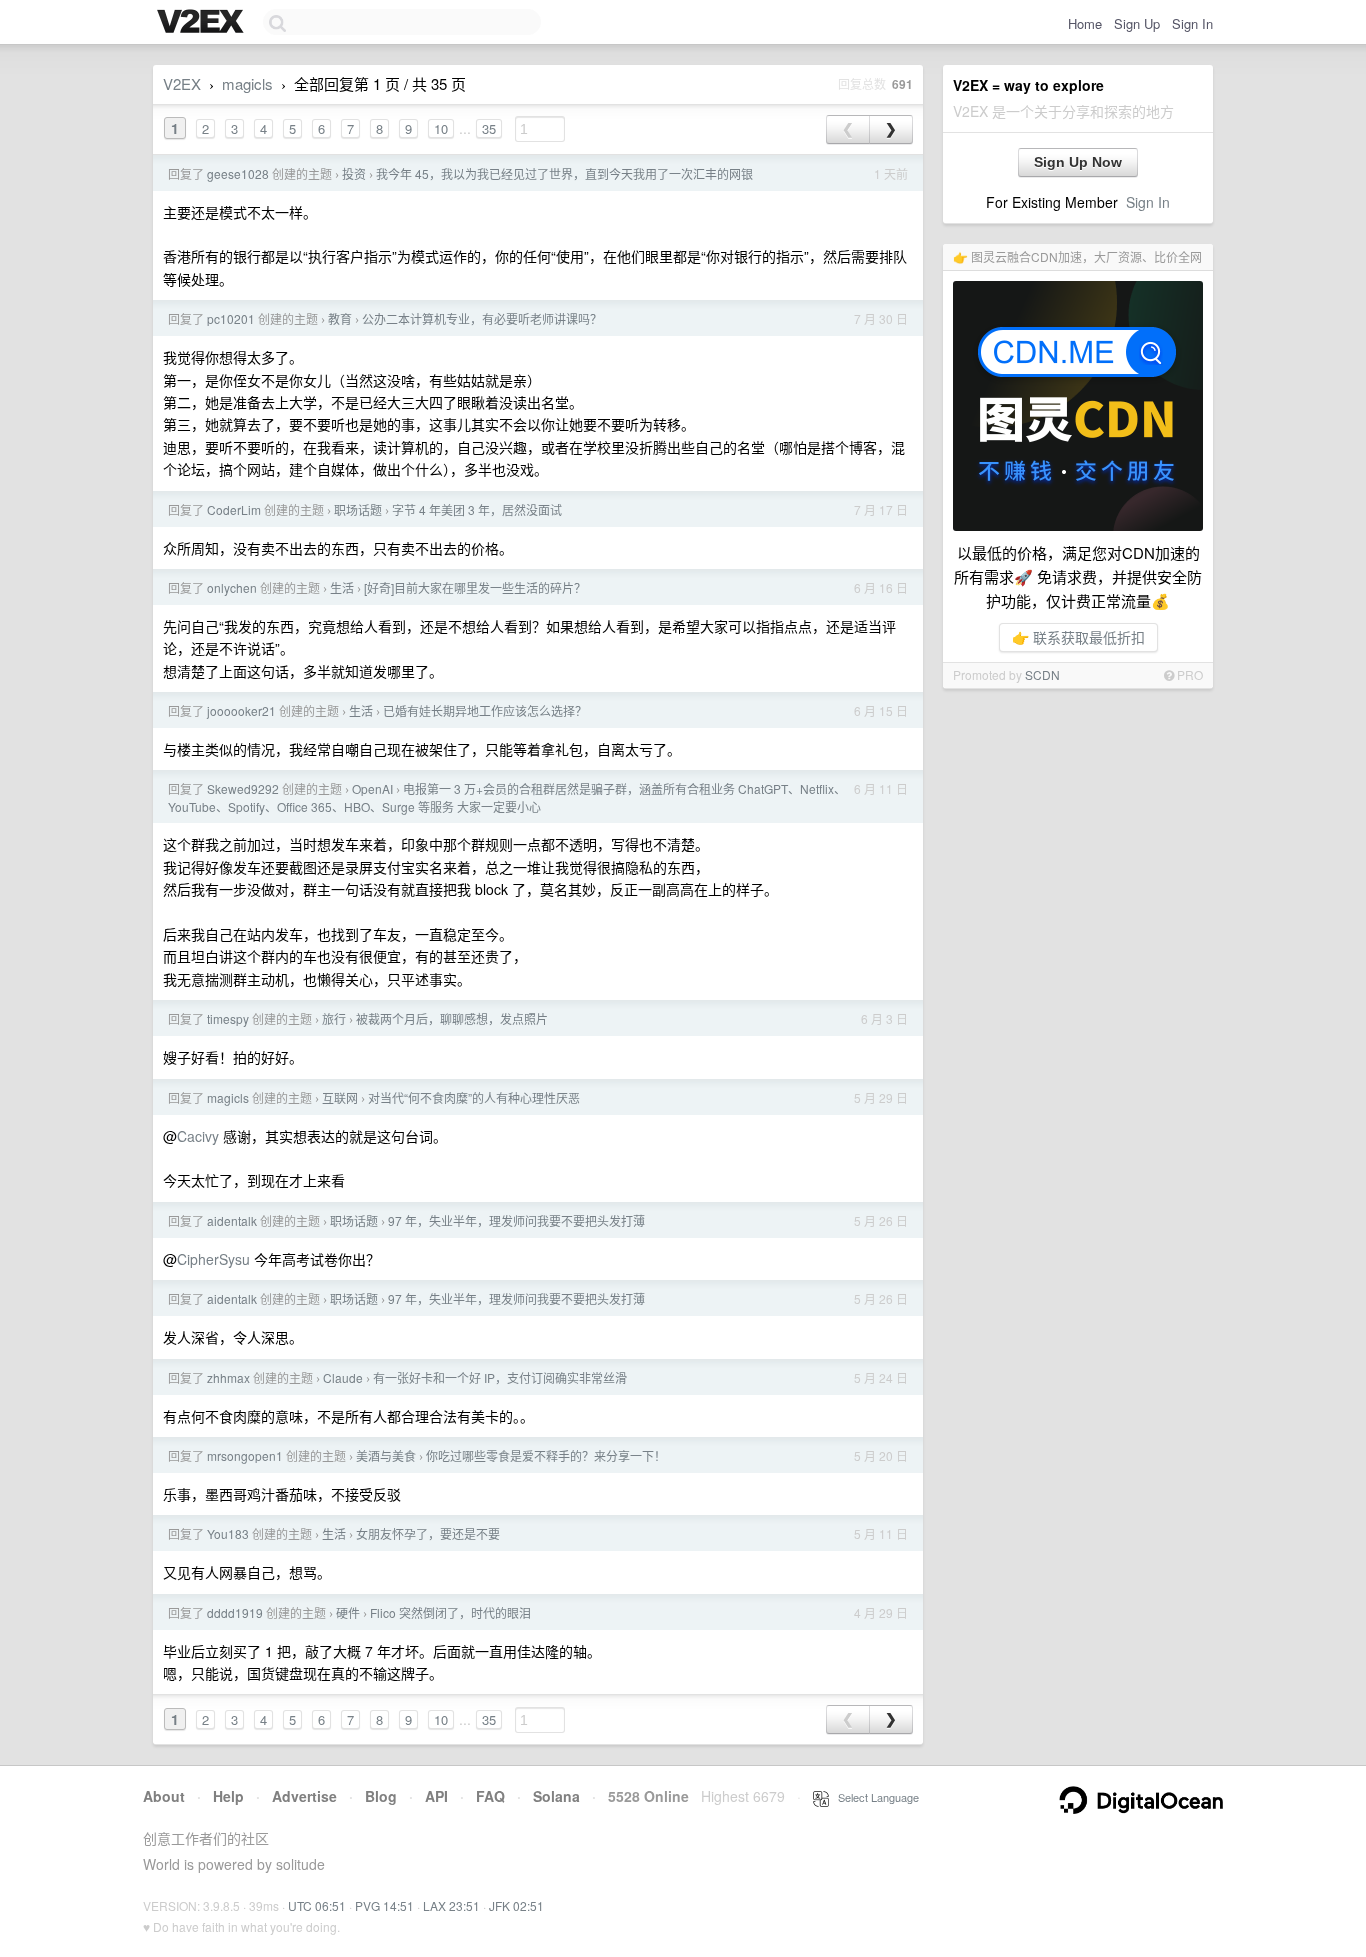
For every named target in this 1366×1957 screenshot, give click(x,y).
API (436, 1796)
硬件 (348, 1612)
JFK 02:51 (516, 1905)
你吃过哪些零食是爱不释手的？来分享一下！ (546, 1455)
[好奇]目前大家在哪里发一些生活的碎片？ (475, 587)
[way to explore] (203, 23)
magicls (247, 83)
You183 (228, 1533)
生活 (342, 587)
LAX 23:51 (451, 1905)
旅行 (334, 1018)
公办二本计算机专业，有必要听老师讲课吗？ (482, 318)
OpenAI (372, 788)
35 (489, 128)
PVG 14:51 (384, 1905)
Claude (343, 1377)
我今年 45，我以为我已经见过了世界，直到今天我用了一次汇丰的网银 (564, 173)
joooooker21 (241, 710)
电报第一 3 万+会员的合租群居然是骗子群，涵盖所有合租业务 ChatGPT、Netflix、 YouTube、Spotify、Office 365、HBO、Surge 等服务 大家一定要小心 (507, 797)
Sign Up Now (1078, 162)
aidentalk (232, 1220)
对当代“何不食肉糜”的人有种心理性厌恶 (474, 1097)
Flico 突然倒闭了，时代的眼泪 (450, 1612)
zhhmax (228, 1377)
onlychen (232, 587)
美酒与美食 (386, 1455)
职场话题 (358, 509)
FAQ (490, 1796)
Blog (381, 1796)
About (164, 1796)
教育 (340, 318)
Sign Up (1137, 23)
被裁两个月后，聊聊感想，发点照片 (452, 1018)
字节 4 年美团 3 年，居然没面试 (477, 509)
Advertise (304, 1796)
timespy (228, 1018)
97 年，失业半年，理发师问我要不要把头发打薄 (516, 1220)
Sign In (1192, 23)
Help (228, 1796)
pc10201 (231, 318)
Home (1085, 23)
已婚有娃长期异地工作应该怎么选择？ (485, 710)
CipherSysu (213, 1259)
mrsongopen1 (245, 1455)
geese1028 (238, 173)
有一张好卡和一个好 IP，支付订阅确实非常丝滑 (500, 1377)
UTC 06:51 (317, 1905)
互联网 (340, 1097)
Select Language (874, 1797)
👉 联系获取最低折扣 (1078, 637)
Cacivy (198, 1136)
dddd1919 (235, 1612)
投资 (354, 173)
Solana (556, 1796)
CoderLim (234, 509)
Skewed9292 (243, 788)
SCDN (1042, 674)
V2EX (182, 83)
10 (441, 128)
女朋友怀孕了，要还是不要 (428, 1533)
